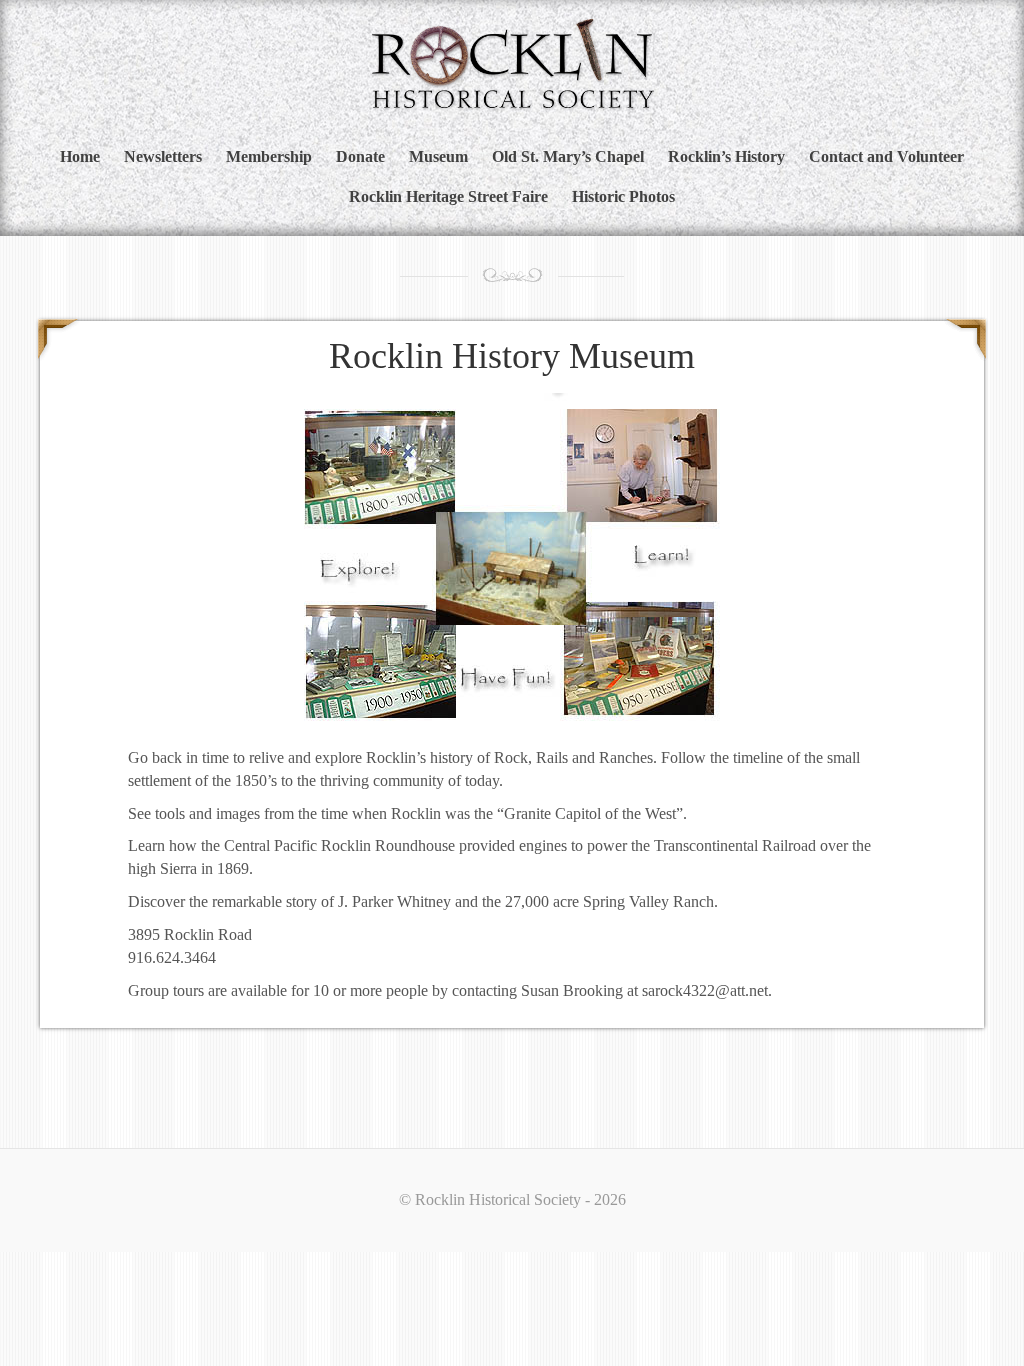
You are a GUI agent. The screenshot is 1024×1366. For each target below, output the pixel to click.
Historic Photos (623, 196)
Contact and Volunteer (886, 156)
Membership (269, 156)
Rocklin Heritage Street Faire (448, 196)
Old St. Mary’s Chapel (568, 156)
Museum (438, 156)
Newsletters (163, 156)
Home (80, 156)
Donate (360, 156)
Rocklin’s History (726, 156)
